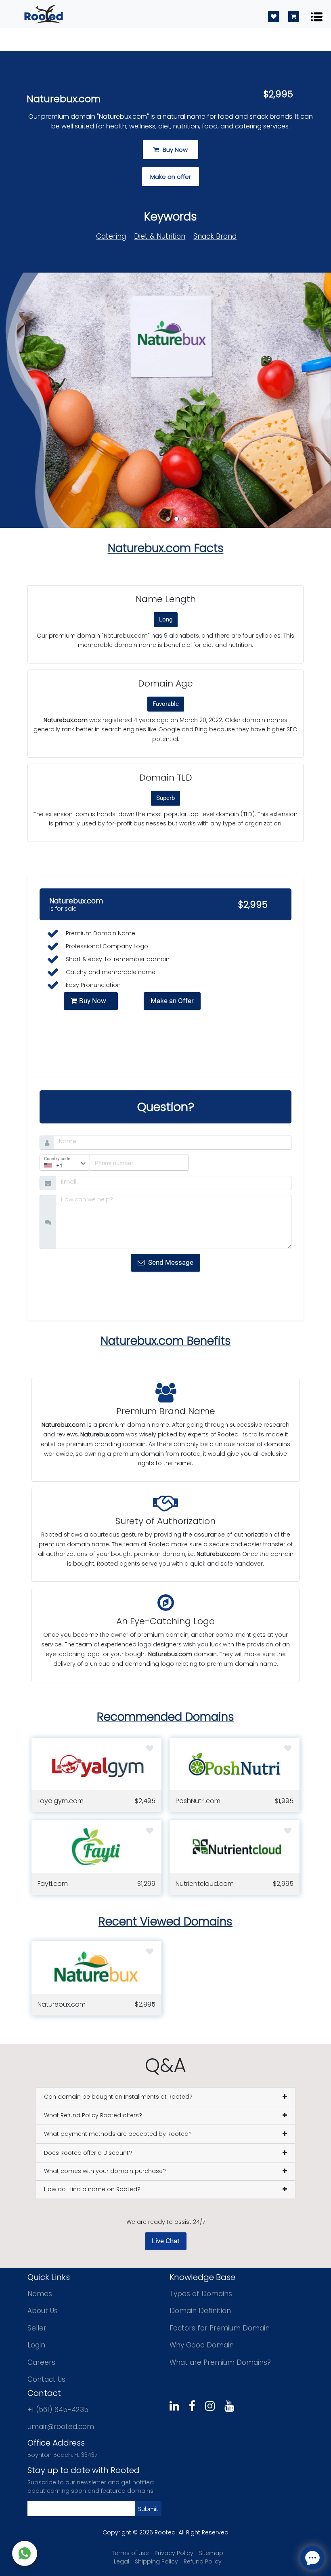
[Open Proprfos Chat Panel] (312, 2558)
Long (166, 619)
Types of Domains (201, 2294)
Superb (165, 798)
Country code (57, 1159)
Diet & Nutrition (160, 236)
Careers (41, 2362)
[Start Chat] (25, 2553)
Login (36, 2345)
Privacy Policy (174, 2553)
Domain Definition (200, 2311)
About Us (43, 2311)
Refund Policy (203, 2561)
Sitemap (211, 2553)
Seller (37, 2328)
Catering (111, 236)
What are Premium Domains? (220, 2362)
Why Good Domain (202, 2345)
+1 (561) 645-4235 (58, 2410)
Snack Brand (215, 236)
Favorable (166, 704)
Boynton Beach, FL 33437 (62, 2455)
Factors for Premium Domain (220, 2328)
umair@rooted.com (61, 2427)
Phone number (110, 1161)
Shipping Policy (156, 2561)
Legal (122, 2561)
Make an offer (171, 177)
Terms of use (130, 2553)
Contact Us (46, 2379)
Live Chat (166, 2241)
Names (40, 2294)
